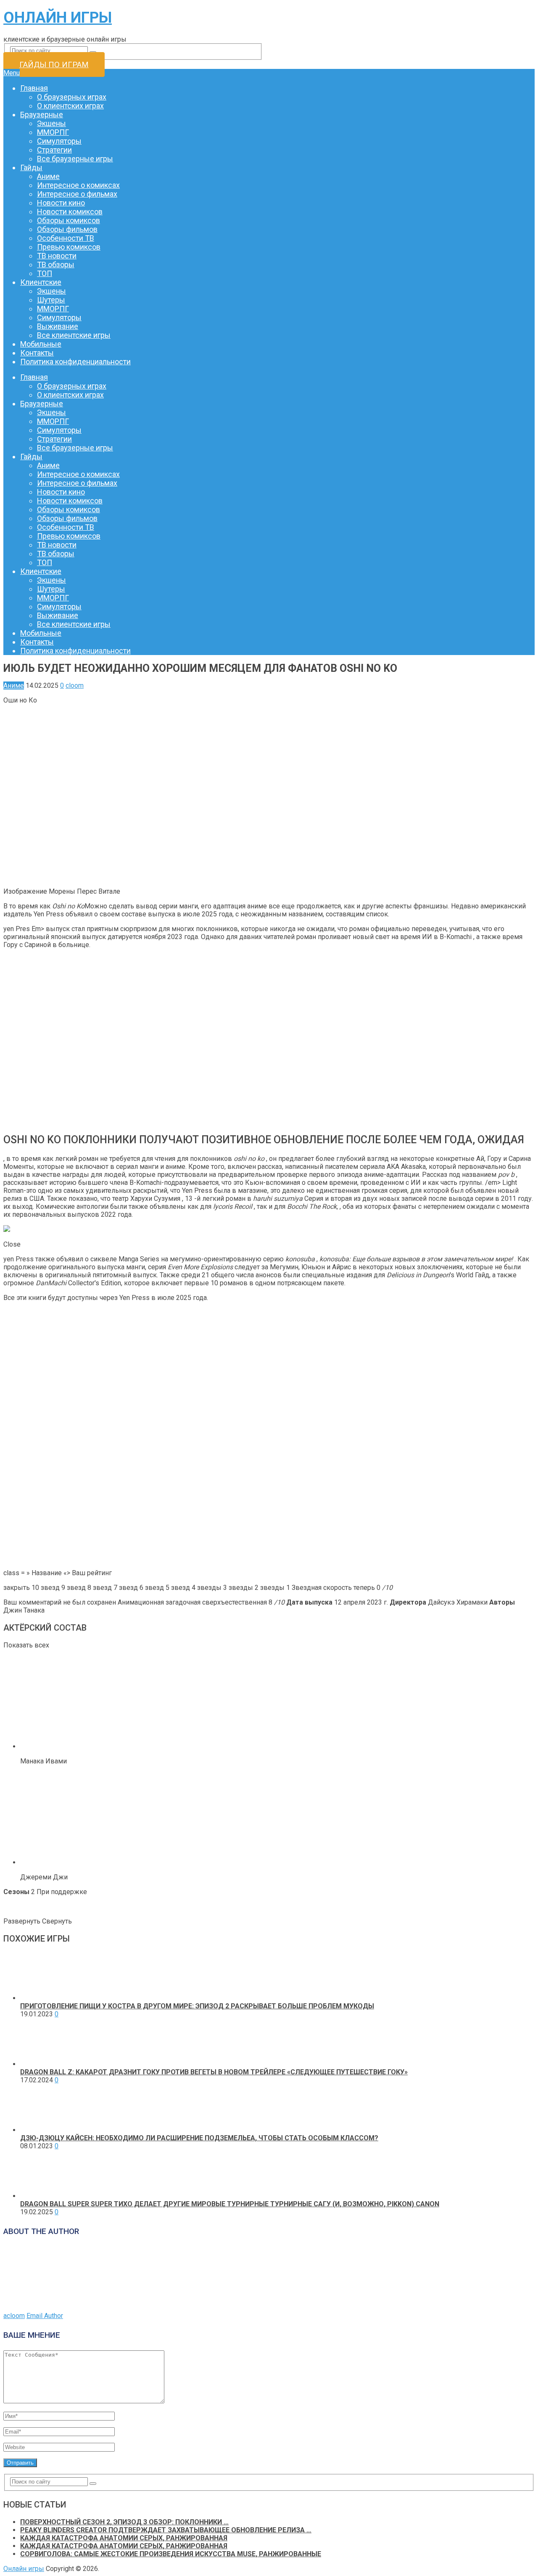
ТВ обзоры (56, 264)
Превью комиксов (69, 247)
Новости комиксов (70, 212)
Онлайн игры (58, 18)
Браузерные (42, 114)
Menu (12, 73)
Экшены (51, 123)
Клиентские (41, 282)
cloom (75, 685)
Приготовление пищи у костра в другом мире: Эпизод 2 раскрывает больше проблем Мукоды (197, 2006)
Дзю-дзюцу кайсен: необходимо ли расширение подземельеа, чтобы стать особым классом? (199, 2138)
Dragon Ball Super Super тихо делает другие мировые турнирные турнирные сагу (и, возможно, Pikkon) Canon (230, 2204)
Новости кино (61, 203)
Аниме (48, 176)
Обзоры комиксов (69, 220)
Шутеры (51, 300)
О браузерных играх (72, 97)
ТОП (45, 273)
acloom (14, 2316)
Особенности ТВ (66, 238)
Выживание (58, 326)
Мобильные (41, 344)
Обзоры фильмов (67, 229)
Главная (34, 88)
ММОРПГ (53, 132)
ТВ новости (57, 256)
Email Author (45, 2316)
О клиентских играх (70, 106)
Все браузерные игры (75, 159)
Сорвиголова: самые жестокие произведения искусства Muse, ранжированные (171, 2554)
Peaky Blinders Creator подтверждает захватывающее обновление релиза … (166, 2530)
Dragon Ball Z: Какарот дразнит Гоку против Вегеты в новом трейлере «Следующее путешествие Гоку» (214, 2072)
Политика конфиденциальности (75, 362)
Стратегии (54, 150)
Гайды (31, 167)
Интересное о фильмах (77, 194)
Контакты (37, 353)
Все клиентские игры (74, 335)
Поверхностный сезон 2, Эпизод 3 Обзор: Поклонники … (124, 2522)
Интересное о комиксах (78, 185)
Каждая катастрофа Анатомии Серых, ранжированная (124, 2538)
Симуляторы (59, 141)
